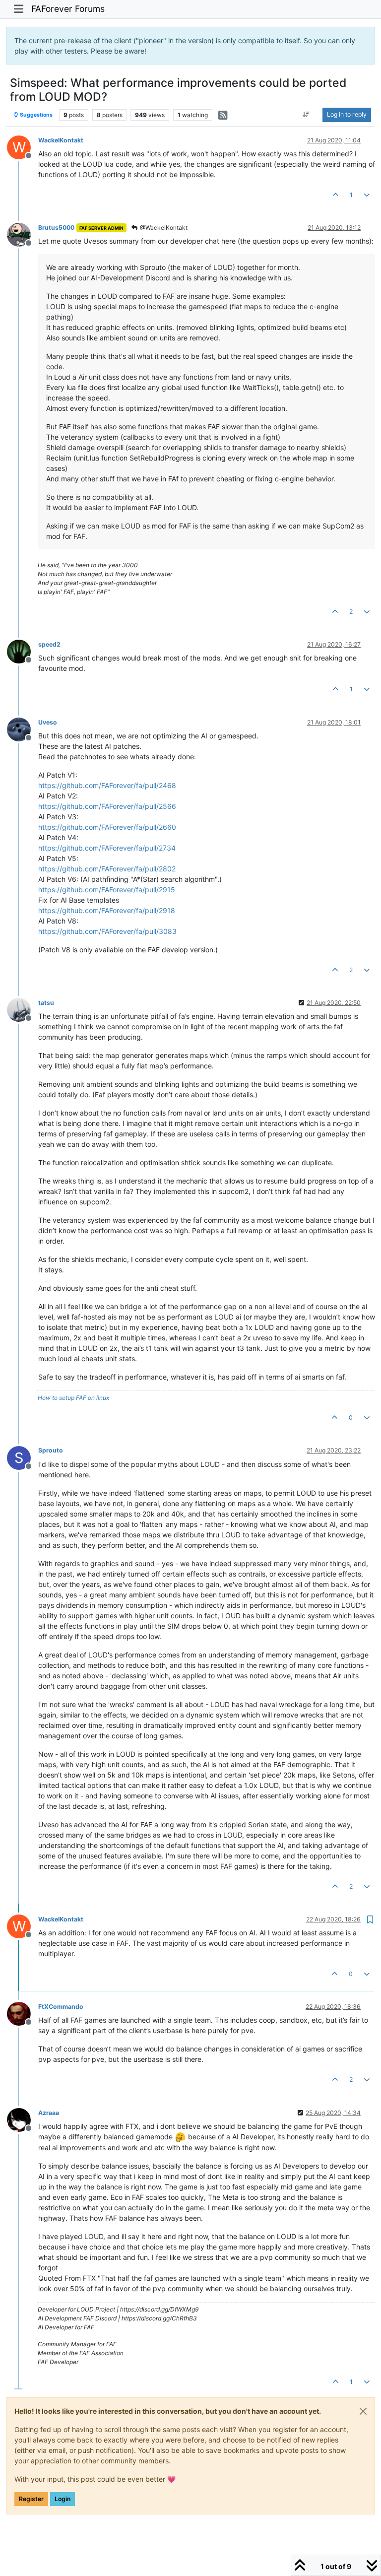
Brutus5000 (56, 228)
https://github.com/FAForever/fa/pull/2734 (107, 848)
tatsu (46, 1003)
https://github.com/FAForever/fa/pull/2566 (107, 806)
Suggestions (36, 115)
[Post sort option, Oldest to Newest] (306, 115)
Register (31, 2499)
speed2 (49, 644)
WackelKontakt (61, 140)
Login (63, 2499)
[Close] (363, 2411)
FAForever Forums (68, 9)
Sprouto (51, 1450)
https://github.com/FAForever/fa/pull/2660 (107, 827)
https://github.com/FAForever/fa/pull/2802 (107, 869)
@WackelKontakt (163, 228)
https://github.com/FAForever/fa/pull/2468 (107, 785)
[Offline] (23, 234)
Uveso (48, 722)
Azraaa (49, 2113)
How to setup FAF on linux (73, 1398)
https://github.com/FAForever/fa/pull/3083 (107, 931)
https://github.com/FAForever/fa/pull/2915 (107, 890)
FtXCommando (61, 2007)
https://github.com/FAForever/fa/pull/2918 (107, 910)
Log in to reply (347, 114)
